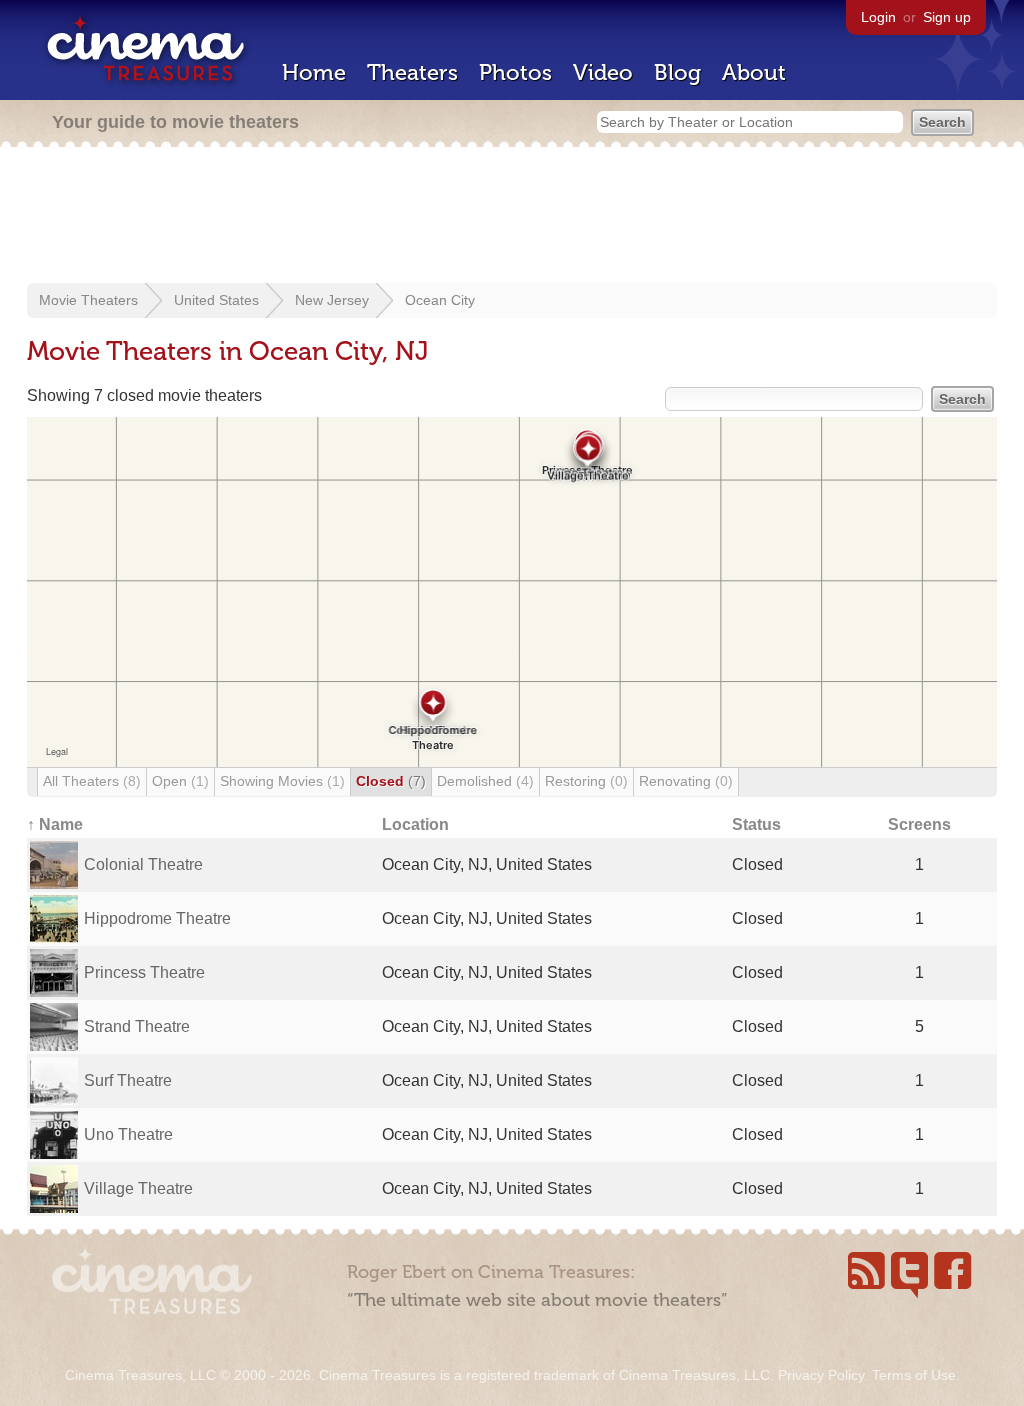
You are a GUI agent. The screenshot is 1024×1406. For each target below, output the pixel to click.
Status (756, 824)
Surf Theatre (128, 1080)
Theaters (412, 72)
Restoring (586, 781)
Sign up (947, 17)
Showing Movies (282, 781)
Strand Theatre (137, 1026)
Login (878, 17)
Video (603, 72)
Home (314, 72)
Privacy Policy (821, 1375)
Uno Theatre (128, 1134)
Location (415, 824)
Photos (515, 72)
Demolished (485, 781)
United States (216, 300)
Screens (919, 824)
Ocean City (440, 300)
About (754, 72)
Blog (677, 72)
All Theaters (92, 781)
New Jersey (332, 300)
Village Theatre (138, 1188)
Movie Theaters (88, 300)
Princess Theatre (144, 972)
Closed (391, 781)
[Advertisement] (512, 217)
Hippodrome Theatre (157, 918)
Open (180, 781)
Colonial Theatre (143, 864)
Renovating (686, 781)
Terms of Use (914, 1375)
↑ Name (55, 824)
